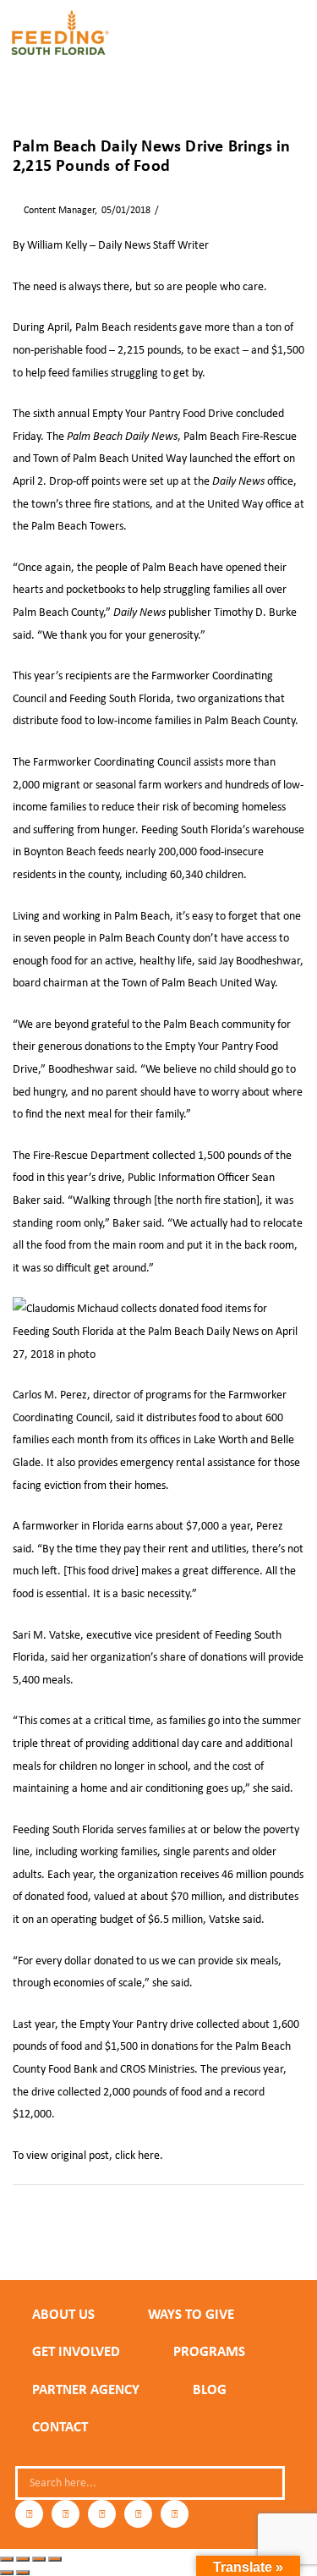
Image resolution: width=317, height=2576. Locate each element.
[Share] (39, 2559)
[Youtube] (175, 2514)
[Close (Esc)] (55, 2559)
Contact (60, 2426)
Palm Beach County (58, 2226)
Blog (210, 2389)
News (175, 210)
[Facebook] (29, 2514)
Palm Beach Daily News (164, 2226)
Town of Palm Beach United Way (110, 458)
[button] (298, 40)
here (149, 2155)
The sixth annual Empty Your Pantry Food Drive (123, 413)
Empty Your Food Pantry (82, 2212)
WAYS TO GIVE (191, 2314)
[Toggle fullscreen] (23, 2559)
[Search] (265, 2483)
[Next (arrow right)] (23, 2573)
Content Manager (54, 210)
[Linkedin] (138, 2514)
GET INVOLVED (76, 2351)
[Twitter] (102, 2514)
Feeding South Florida (120, 698)
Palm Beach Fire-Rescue (240, 436)
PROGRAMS (209, 2351)
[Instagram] (66, 2514)
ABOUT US (63, 2314)
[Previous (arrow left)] (7, 2573)
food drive (276, 2212)
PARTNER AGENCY (86, 2389)
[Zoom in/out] (7, 2559)
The (112, 436)
